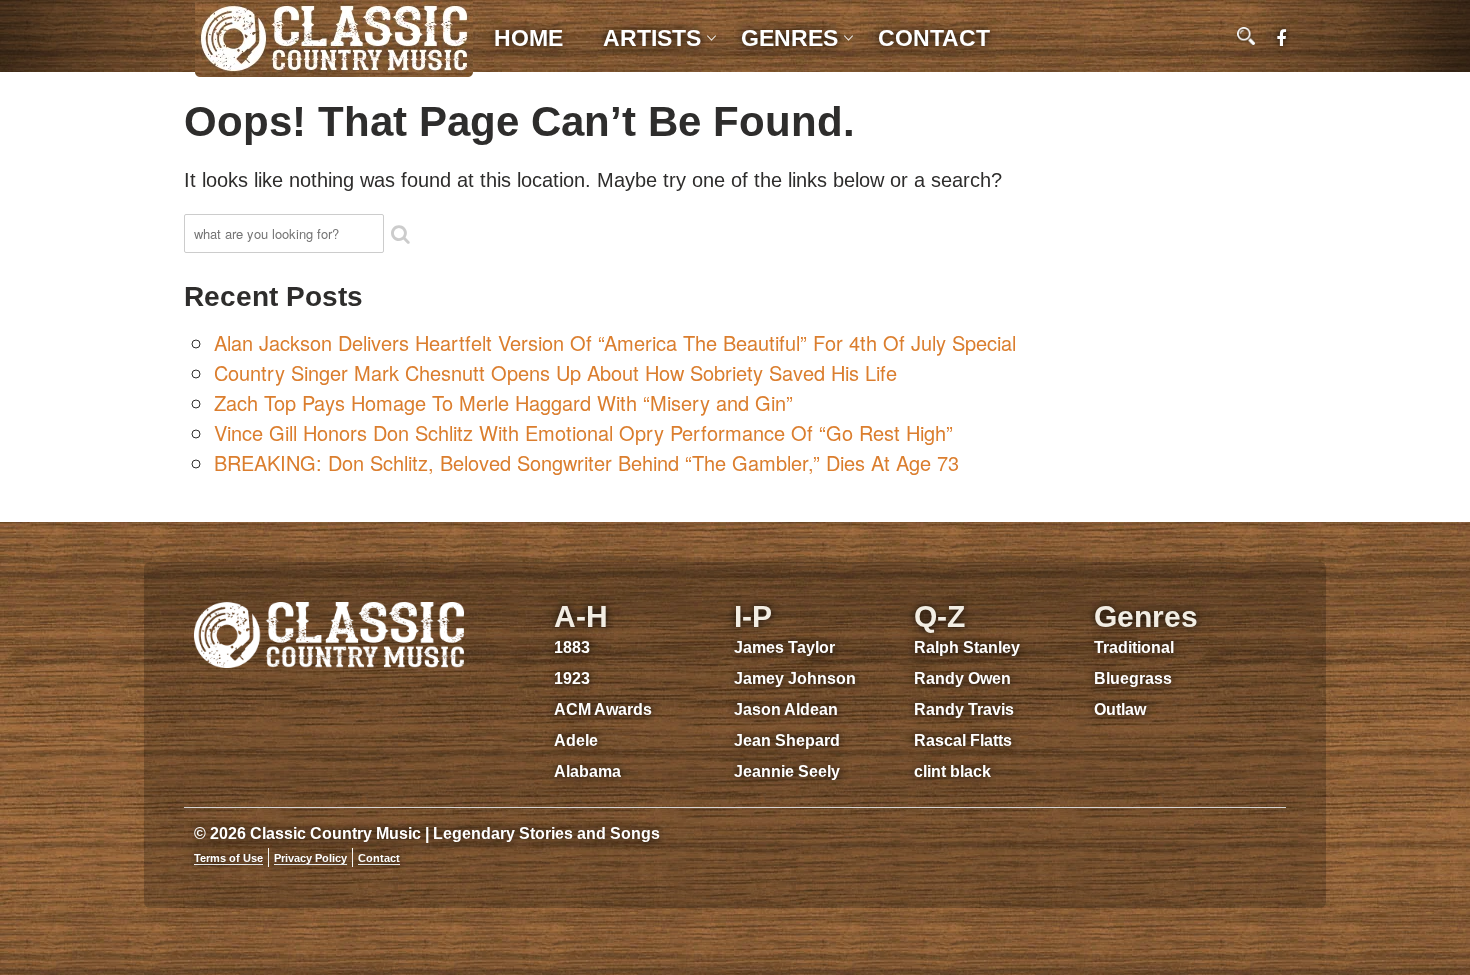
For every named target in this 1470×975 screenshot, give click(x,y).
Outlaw (1120, 709)
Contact (934, 38)
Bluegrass (1133, 678)
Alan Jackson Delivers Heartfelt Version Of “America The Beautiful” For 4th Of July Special (615, 342)
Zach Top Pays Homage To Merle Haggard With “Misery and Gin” (503, 402)
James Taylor (784, 647)
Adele (576, 740)
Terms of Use (228, 858)
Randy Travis (964, 709)
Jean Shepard (787, 740)
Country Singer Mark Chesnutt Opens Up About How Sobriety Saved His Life (555, 372)
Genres (789, 38)
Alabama (587, 771)
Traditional (1134, 647)
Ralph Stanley (967, 647)
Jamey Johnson (795, 678)
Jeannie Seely (787, 771)
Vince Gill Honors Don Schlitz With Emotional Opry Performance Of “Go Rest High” (583, 432)
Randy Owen (962, 678)
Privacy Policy (310, 858)
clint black (952, 771)
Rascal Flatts (963, 740)
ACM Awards (603, 709)
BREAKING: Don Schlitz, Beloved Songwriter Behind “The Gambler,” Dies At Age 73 (586, 462)
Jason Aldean (786, 709)
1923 (572, 678)
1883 (572, 647)
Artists (652, 38)
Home (528, 38)
